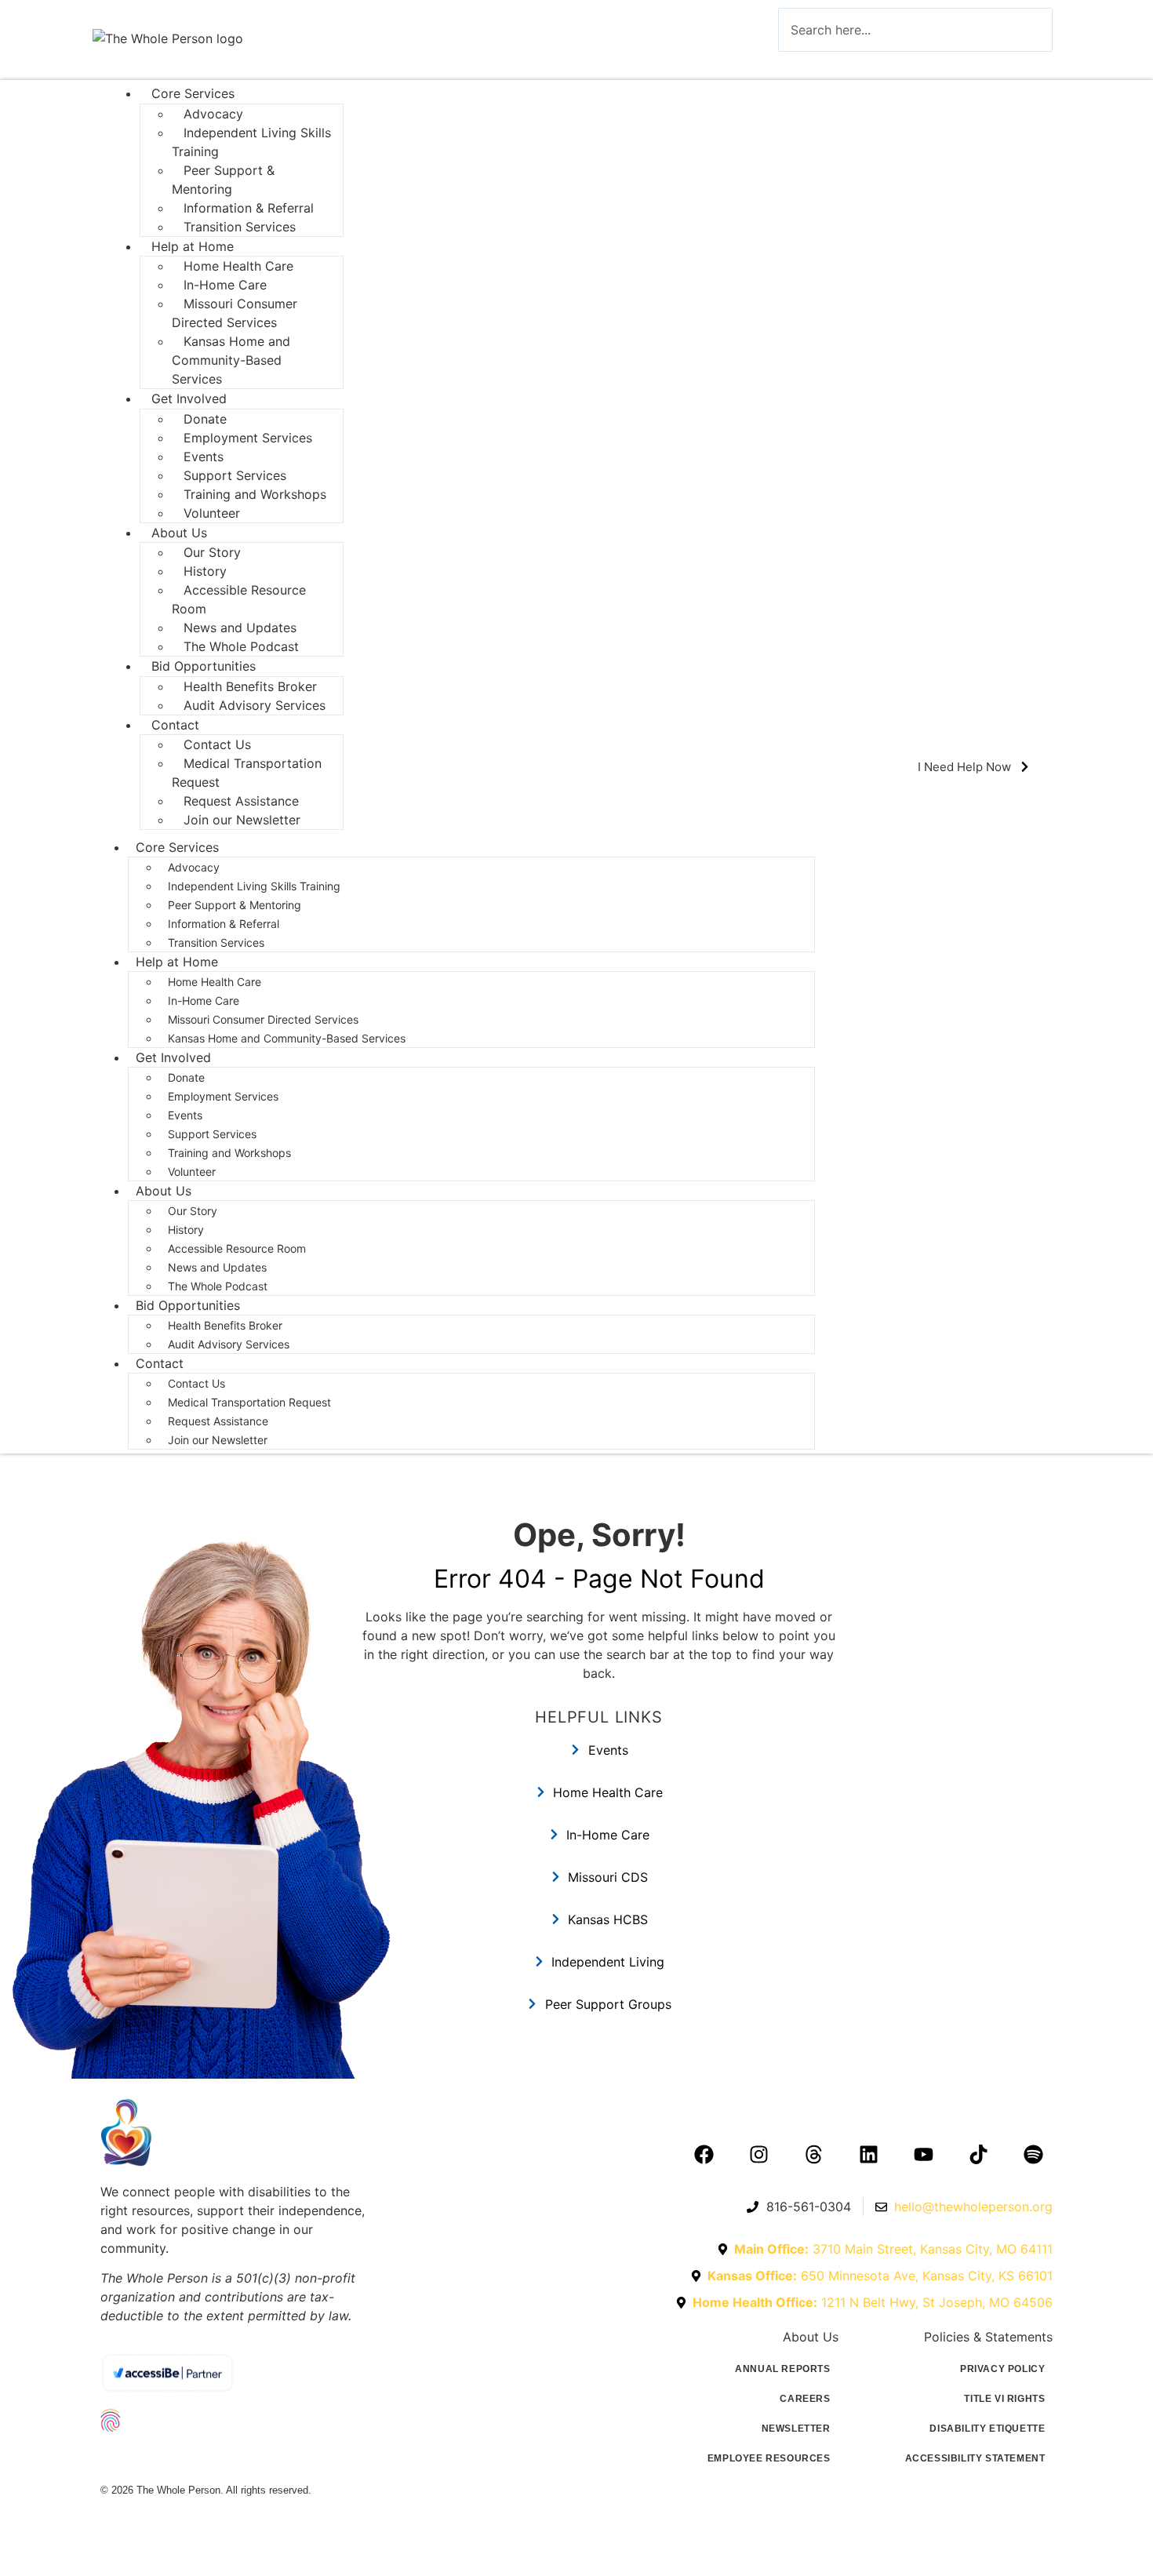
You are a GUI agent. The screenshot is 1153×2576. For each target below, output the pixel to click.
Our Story (193, 1211)
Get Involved (189, 398)
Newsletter (796, 2429)
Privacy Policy (1002, 2369)
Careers (805, 2399)
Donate (186, 1077)
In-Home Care (204, 1001)
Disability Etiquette (987, 2429)
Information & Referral (224, 924)
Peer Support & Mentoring (223, 180)
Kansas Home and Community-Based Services (231, 360)
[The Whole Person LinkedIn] (868, 2154)
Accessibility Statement (975, 2458)
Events (185, 1115)
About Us (164, 1191)
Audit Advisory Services (256, 705)
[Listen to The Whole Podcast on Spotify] (1033, 2154)
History (186, 1230)
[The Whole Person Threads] (813, 2154)
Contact (160, 1363)
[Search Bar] (802, 66)
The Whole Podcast (241, 646)
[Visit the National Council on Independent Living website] (238, 2420)
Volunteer (212, 513)
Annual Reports (782, 2369)
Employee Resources (769, 2458)
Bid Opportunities (204, 666)
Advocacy (194, 867)
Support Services (212, 1134)
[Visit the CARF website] (238, 2458)
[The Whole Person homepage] (238, 2132)
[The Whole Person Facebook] (704, 2154)
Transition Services (240, 227)
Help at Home (177, 962)
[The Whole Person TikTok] (978, 2154)
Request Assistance (218, 1421)
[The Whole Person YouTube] (923, 2154)
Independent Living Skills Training (251, 142)
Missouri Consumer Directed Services (235, 313)
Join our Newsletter (242, 820)
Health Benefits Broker (227, 1325)
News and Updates (217, 1267)
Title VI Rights (1004, 2399)
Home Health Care (215, 982)
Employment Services (248, 438)
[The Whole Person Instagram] (758, 2154)
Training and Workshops (255, 494)
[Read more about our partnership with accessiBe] (235, 2373)
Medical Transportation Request (247, 773)
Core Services (193, 93)
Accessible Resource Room (239, 599)
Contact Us (196, 1383)
